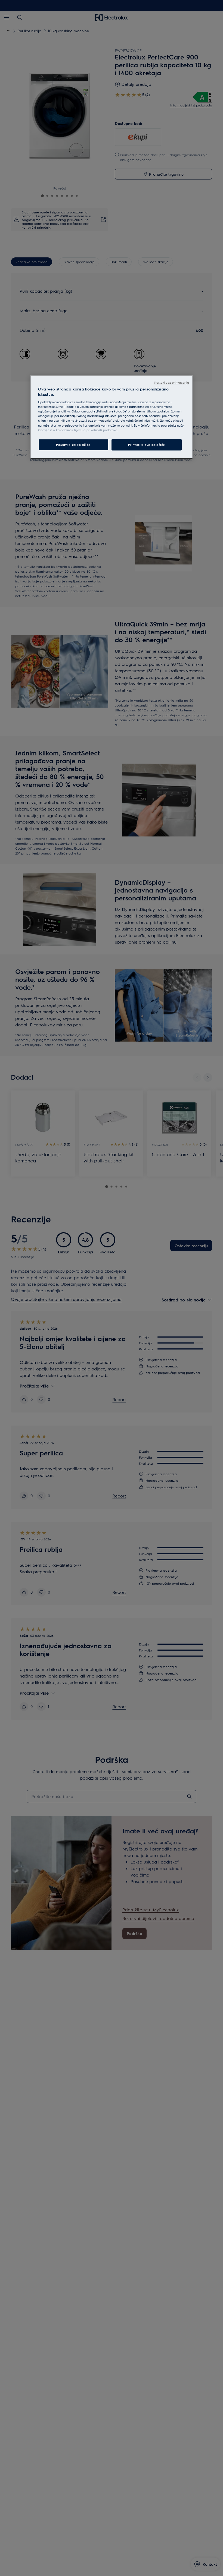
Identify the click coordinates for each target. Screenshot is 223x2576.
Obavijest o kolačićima (55, 430)
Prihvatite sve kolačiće (147, 445)
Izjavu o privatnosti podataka (96, 430)
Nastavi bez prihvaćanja (171, 382)
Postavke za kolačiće (73, 445)
